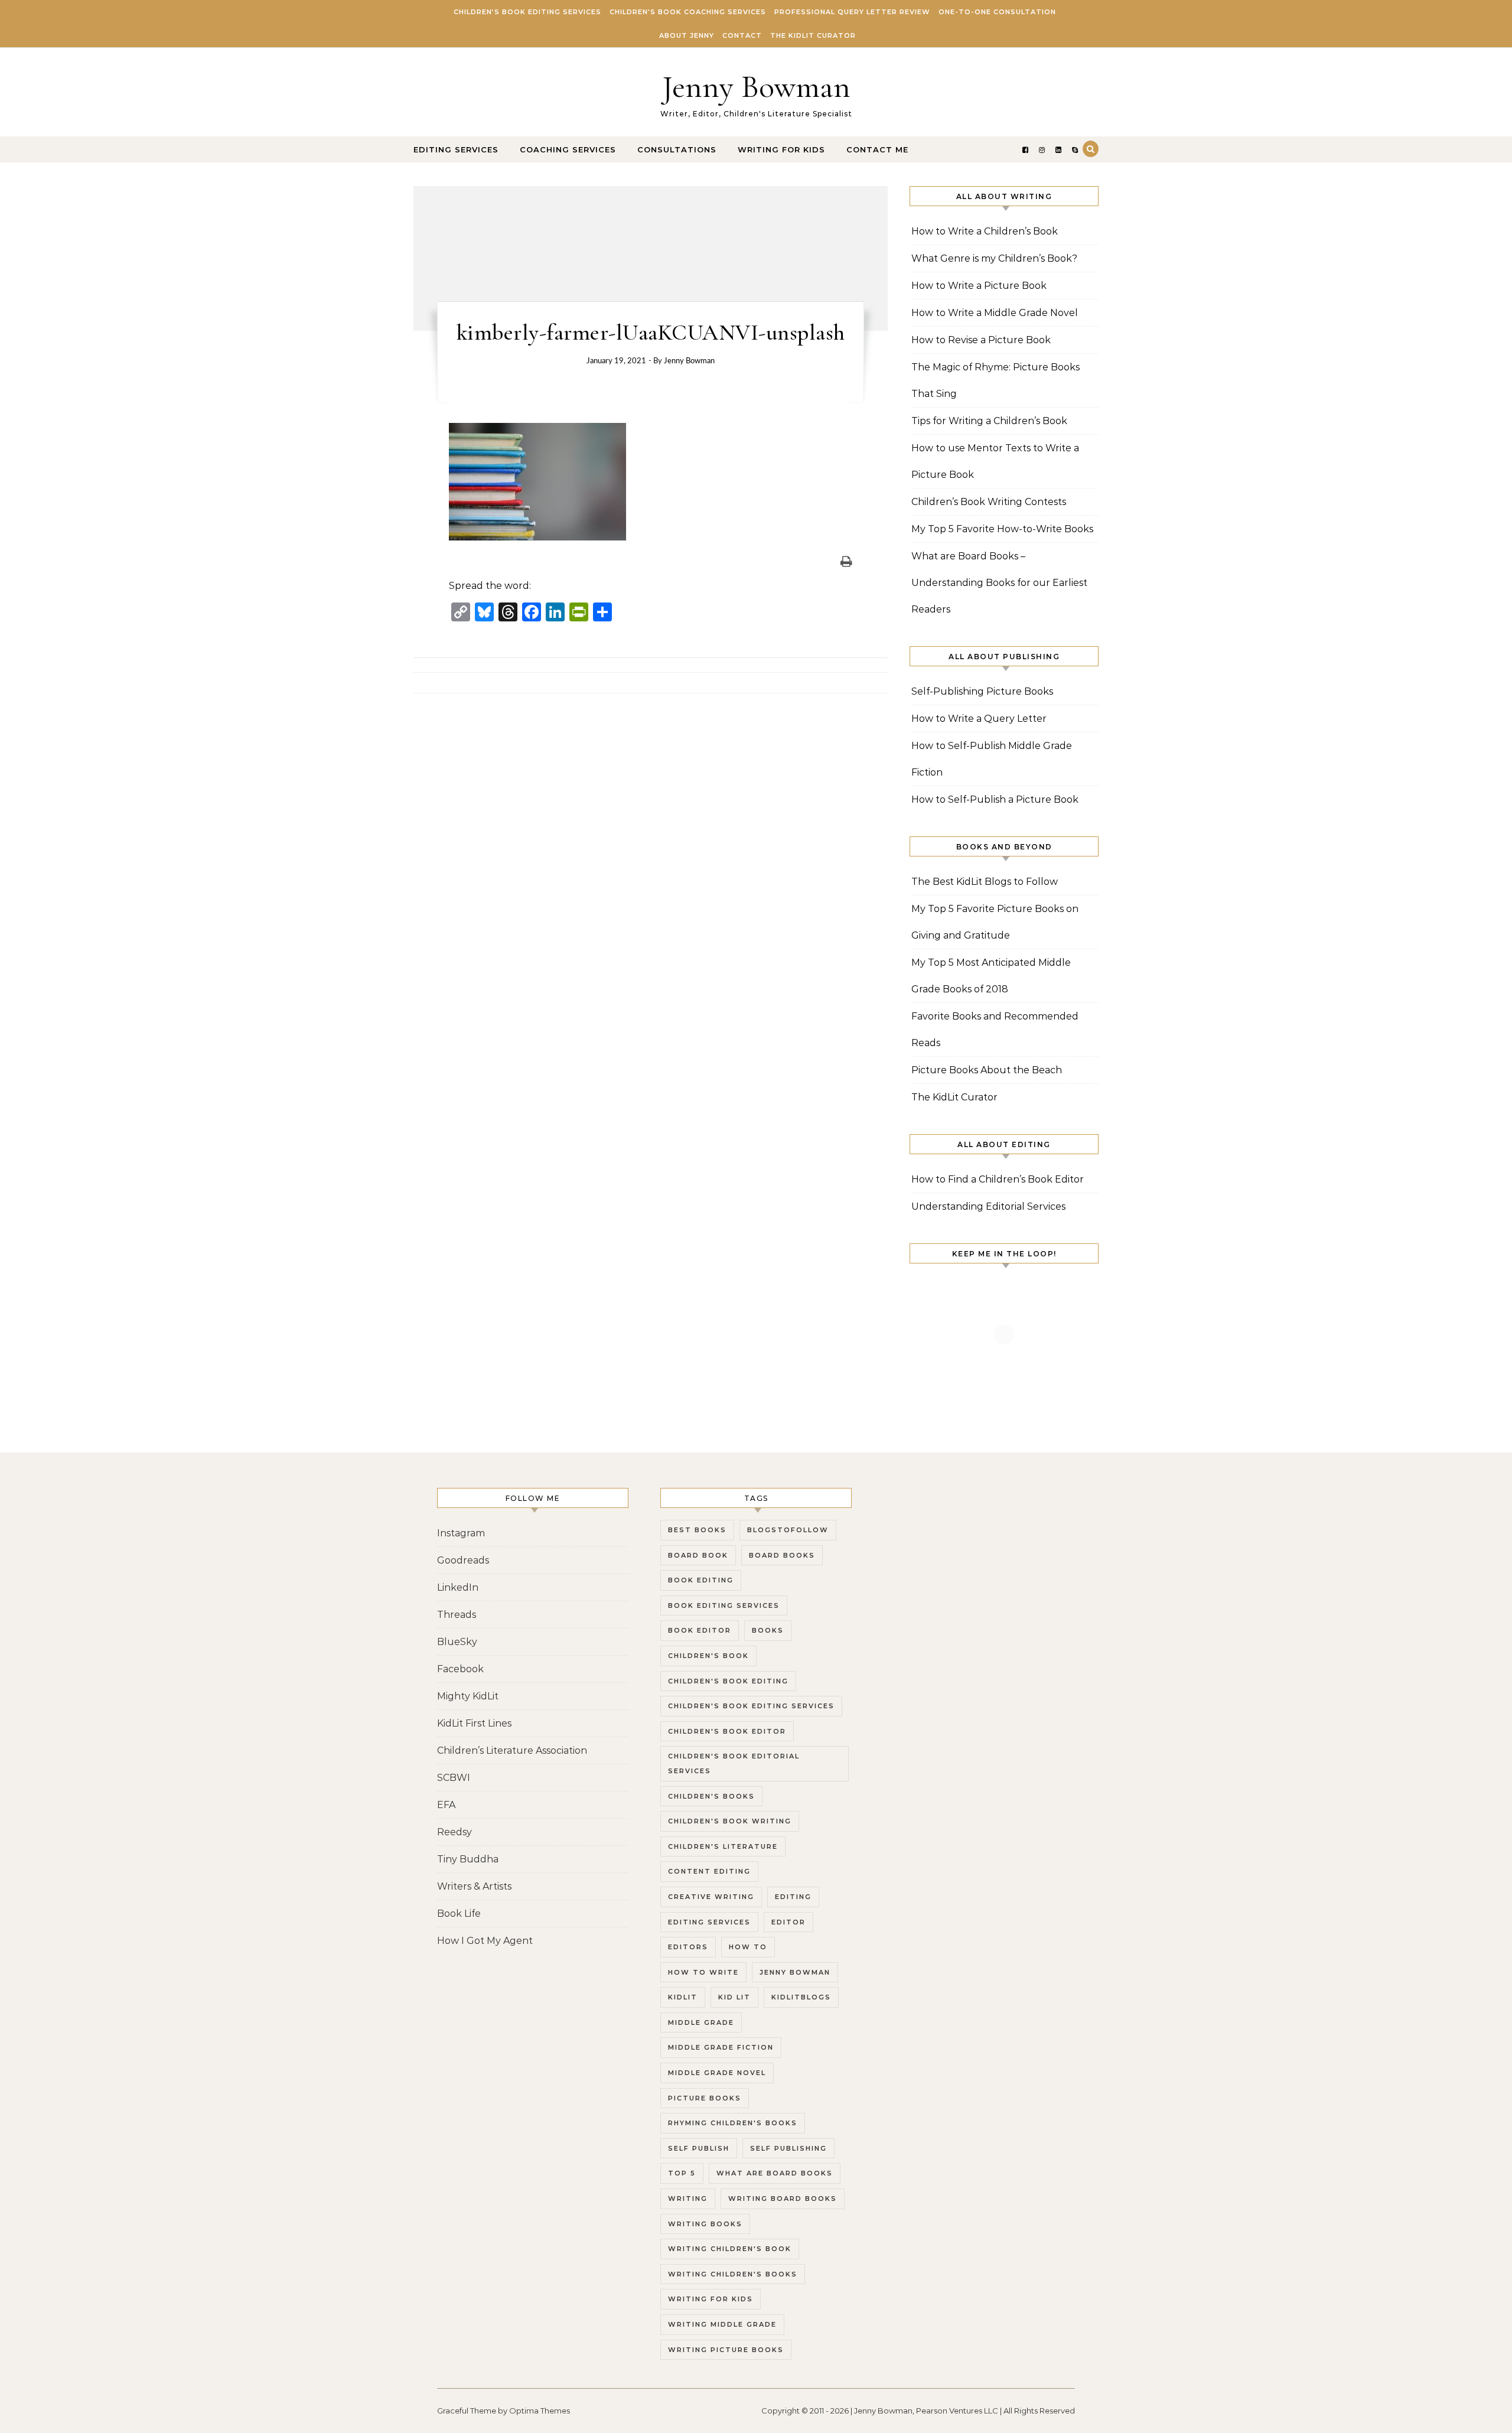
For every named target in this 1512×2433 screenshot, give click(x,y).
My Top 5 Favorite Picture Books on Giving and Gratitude (995, 922)
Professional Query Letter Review (852, 12)
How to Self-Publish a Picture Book (995, 799)
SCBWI (454, 1778)
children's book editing (728, 1681)
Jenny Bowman (756, 87)
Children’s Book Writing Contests (989, 502)
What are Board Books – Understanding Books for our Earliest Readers (999, 583)
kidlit (683, 1997)
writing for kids (711, 2299)
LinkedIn (458, 1587)
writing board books (783, 2199)
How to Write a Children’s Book (985, 231)
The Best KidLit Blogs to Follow (985, 882)
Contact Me (877, 149)
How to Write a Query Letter (979, 719)
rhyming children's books (733, 2123)
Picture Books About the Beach (987, 1070)
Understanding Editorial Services (988, 1206)
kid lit (734, 1997)
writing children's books (733, 2274)
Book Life (459, 1913)
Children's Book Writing (730, 1821)
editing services (709, 1922)
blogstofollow (788, 1530)
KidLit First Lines (474, 1723)
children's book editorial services (734, 1763)
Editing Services (456, 149)
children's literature (723, 1846)
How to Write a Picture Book (979, 286)
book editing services (724, 1605)
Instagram (461, 1533)
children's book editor (727, 1731)
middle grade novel (717, 2073)
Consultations (677, 149)
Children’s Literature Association (512, 1750)
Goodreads (463, 1560)
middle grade (701, 2022)
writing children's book (730, 2249)
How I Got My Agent (485, 1941)
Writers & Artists (474, 1886)
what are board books (775, 2173)
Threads (457, 1615)
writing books (705, 2224)
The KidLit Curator (813, 35)
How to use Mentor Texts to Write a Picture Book (995, 461)
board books (782, 1555)
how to (748, 1947)
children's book (708, 1656)
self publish (699, 2148)
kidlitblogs (801, 1997)
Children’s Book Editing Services (527, 12)
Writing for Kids (781, 149)
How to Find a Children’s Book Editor (998, 1179)
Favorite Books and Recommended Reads (995, 1030)
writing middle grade (722, 2324)
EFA (446, 1805)
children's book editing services (751, 1706)
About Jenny (687, 35)
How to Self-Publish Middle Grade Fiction (992, 759)
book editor (700, 1630)
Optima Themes (540, 2411)
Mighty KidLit (468, 1696)
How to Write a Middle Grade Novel (995, 313)
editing (793, 1897)
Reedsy (454, 1832)
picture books (705, 2098)
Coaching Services (568, 149)
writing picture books (726, 2350)
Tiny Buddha (468, 1859)
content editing (709, 1871)
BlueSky (457, 1642)
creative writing (711, 1897)
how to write (703, 1972)
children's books (711, 1796)
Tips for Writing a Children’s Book (989, 421)
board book (698, 1555)
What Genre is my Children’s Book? (994, 258)
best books (697, 1530)
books (768, 1630)
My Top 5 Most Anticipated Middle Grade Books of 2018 (991, 976)
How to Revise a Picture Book (981, 340)
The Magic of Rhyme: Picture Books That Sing (995, 380)
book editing (701, 1580)
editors (688, 1947)
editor (788, 1922)
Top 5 (682, 2173)
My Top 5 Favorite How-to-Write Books (1002, 529)
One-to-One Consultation (997, 12)
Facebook (460, 1669)
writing (688, 2199)
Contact (742, 35)
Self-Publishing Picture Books (982, 691)
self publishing (788, 2148)
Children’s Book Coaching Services (688, 12)
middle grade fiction (721, 2047)
